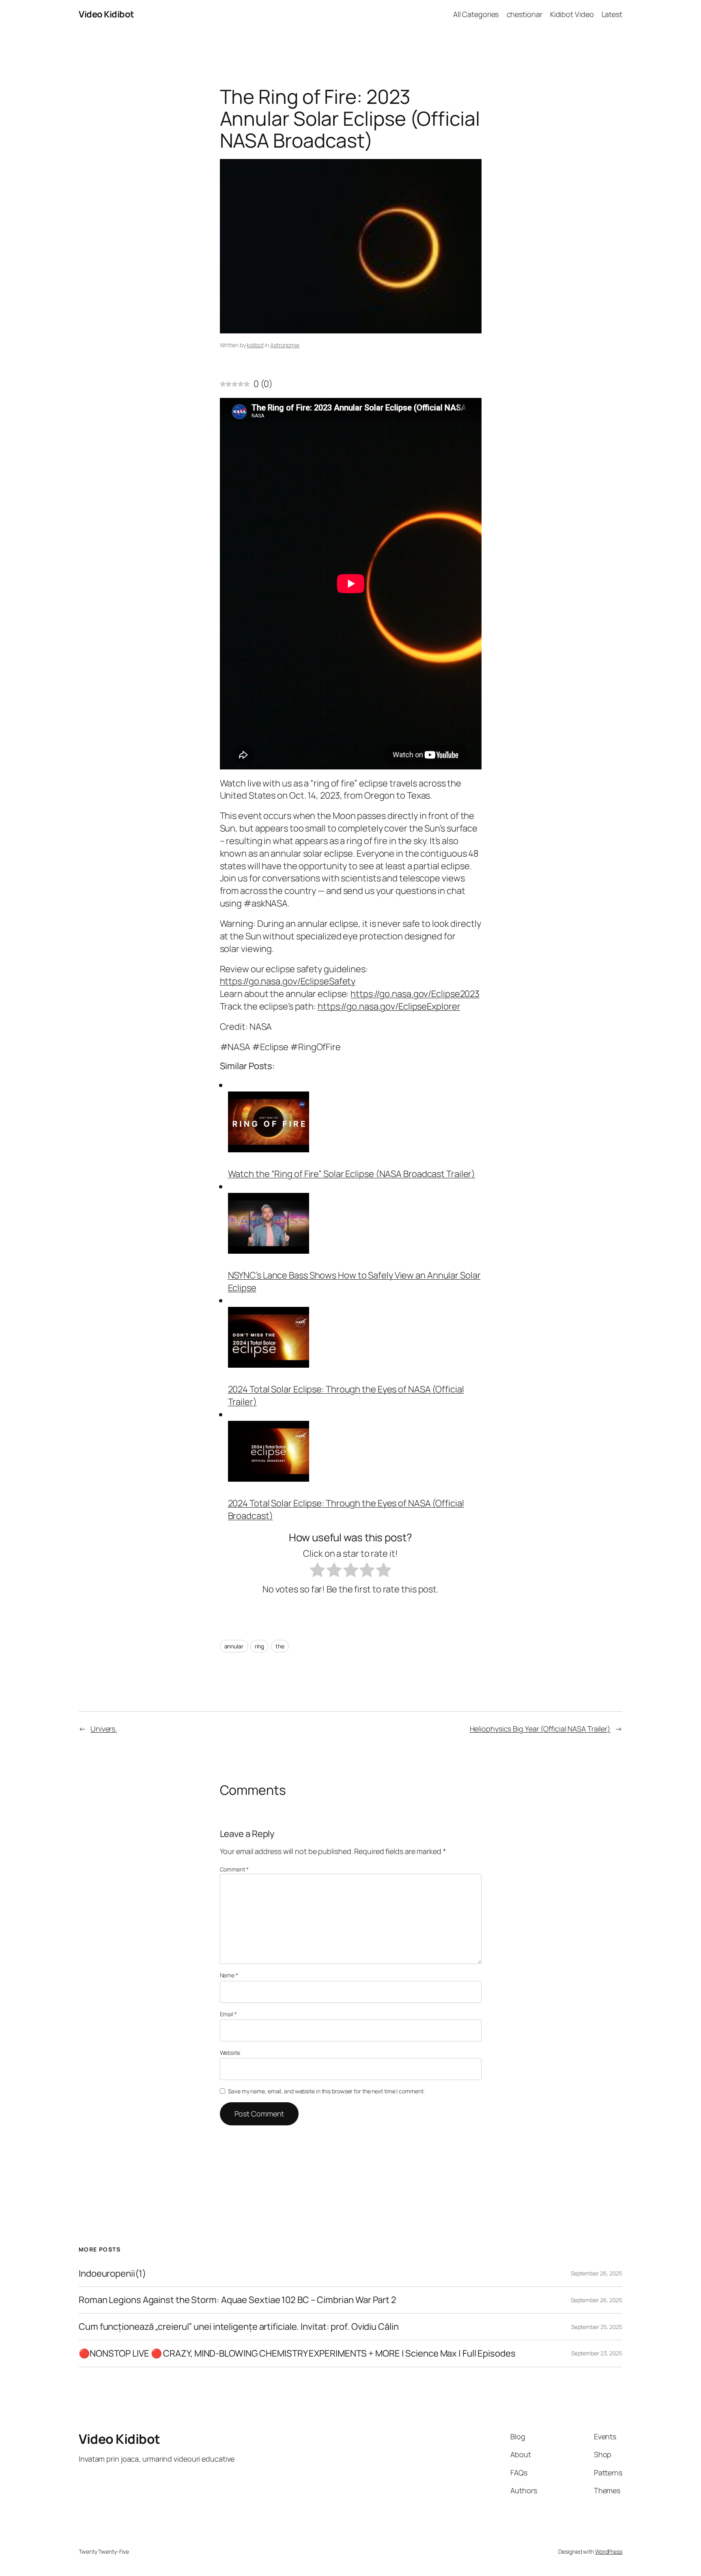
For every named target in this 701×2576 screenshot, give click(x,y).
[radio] (317, 1572)
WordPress (609, 2551)
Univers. (104, 1729)
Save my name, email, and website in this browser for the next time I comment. (326, 2091)
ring (260, 1646)
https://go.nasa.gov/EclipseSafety (288, 981)
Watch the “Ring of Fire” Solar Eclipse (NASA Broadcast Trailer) (352, 1174)
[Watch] (269, 1149)
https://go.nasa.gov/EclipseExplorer (389, 1006)
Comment (234, 1869)
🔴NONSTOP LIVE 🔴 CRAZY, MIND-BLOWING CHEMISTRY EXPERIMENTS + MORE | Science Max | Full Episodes (297, 2354)
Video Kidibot (106, 14)
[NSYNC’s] (269, 1250)
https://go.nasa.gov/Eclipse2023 (415, 994)
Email (228, 2014)
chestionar (525, 14)
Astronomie (285, 345)
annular (234, 1646)
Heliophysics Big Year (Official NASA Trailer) (540, 1729)
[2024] (269, 1364)
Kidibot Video (572, 14)
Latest (612, 14)
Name (229, 1975)
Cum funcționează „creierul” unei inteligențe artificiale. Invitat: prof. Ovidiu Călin (239, 2327)
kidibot (255, 345)
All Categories (476, 14)
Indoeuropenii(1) (112, 2274)
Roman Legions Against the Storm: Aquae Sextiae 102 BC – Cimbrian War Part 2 (238, 2300)
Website (230, 2053)
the (280, 1646)
